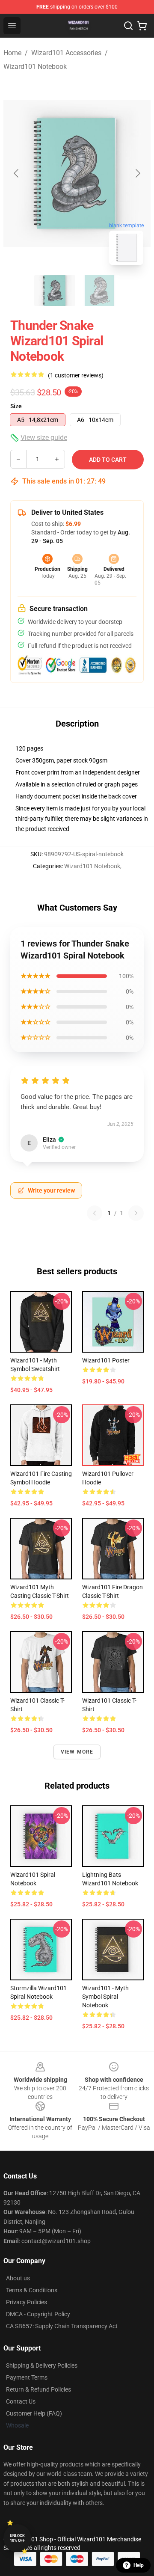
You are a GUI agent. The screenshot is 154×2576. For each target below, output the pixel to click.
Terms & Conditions (32, 2290)
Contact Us (21, 2401)
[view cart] (142, 26)
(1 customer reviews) (76, 375)
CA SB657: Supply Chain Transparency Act (62, 2326)
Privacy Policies (27, 2302)
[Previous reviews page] (95, 1213)
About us (18, 2278)
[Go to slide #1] (55, 291)
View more (77, 1752)
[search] (128, 26)
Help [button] (139, 2565)
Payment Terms (27, 2377)
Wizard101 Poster (106, 1360)
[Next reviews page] (136, 1213)
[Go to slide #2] (99, 291)
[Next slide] (137, 173)
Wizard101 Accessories (66, 53)
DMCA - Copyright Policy (38, 2314)
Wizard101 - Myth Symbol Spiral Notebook (105, 1997)
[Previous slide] (17, 173)
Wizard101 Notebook (35, 67)
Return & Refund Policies (38, 2389)
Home (12, 53)
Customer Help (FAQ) (34, 2413)
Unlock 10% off (17, 2538)
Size (16, 406)
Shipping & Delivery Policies (42, 2365)
